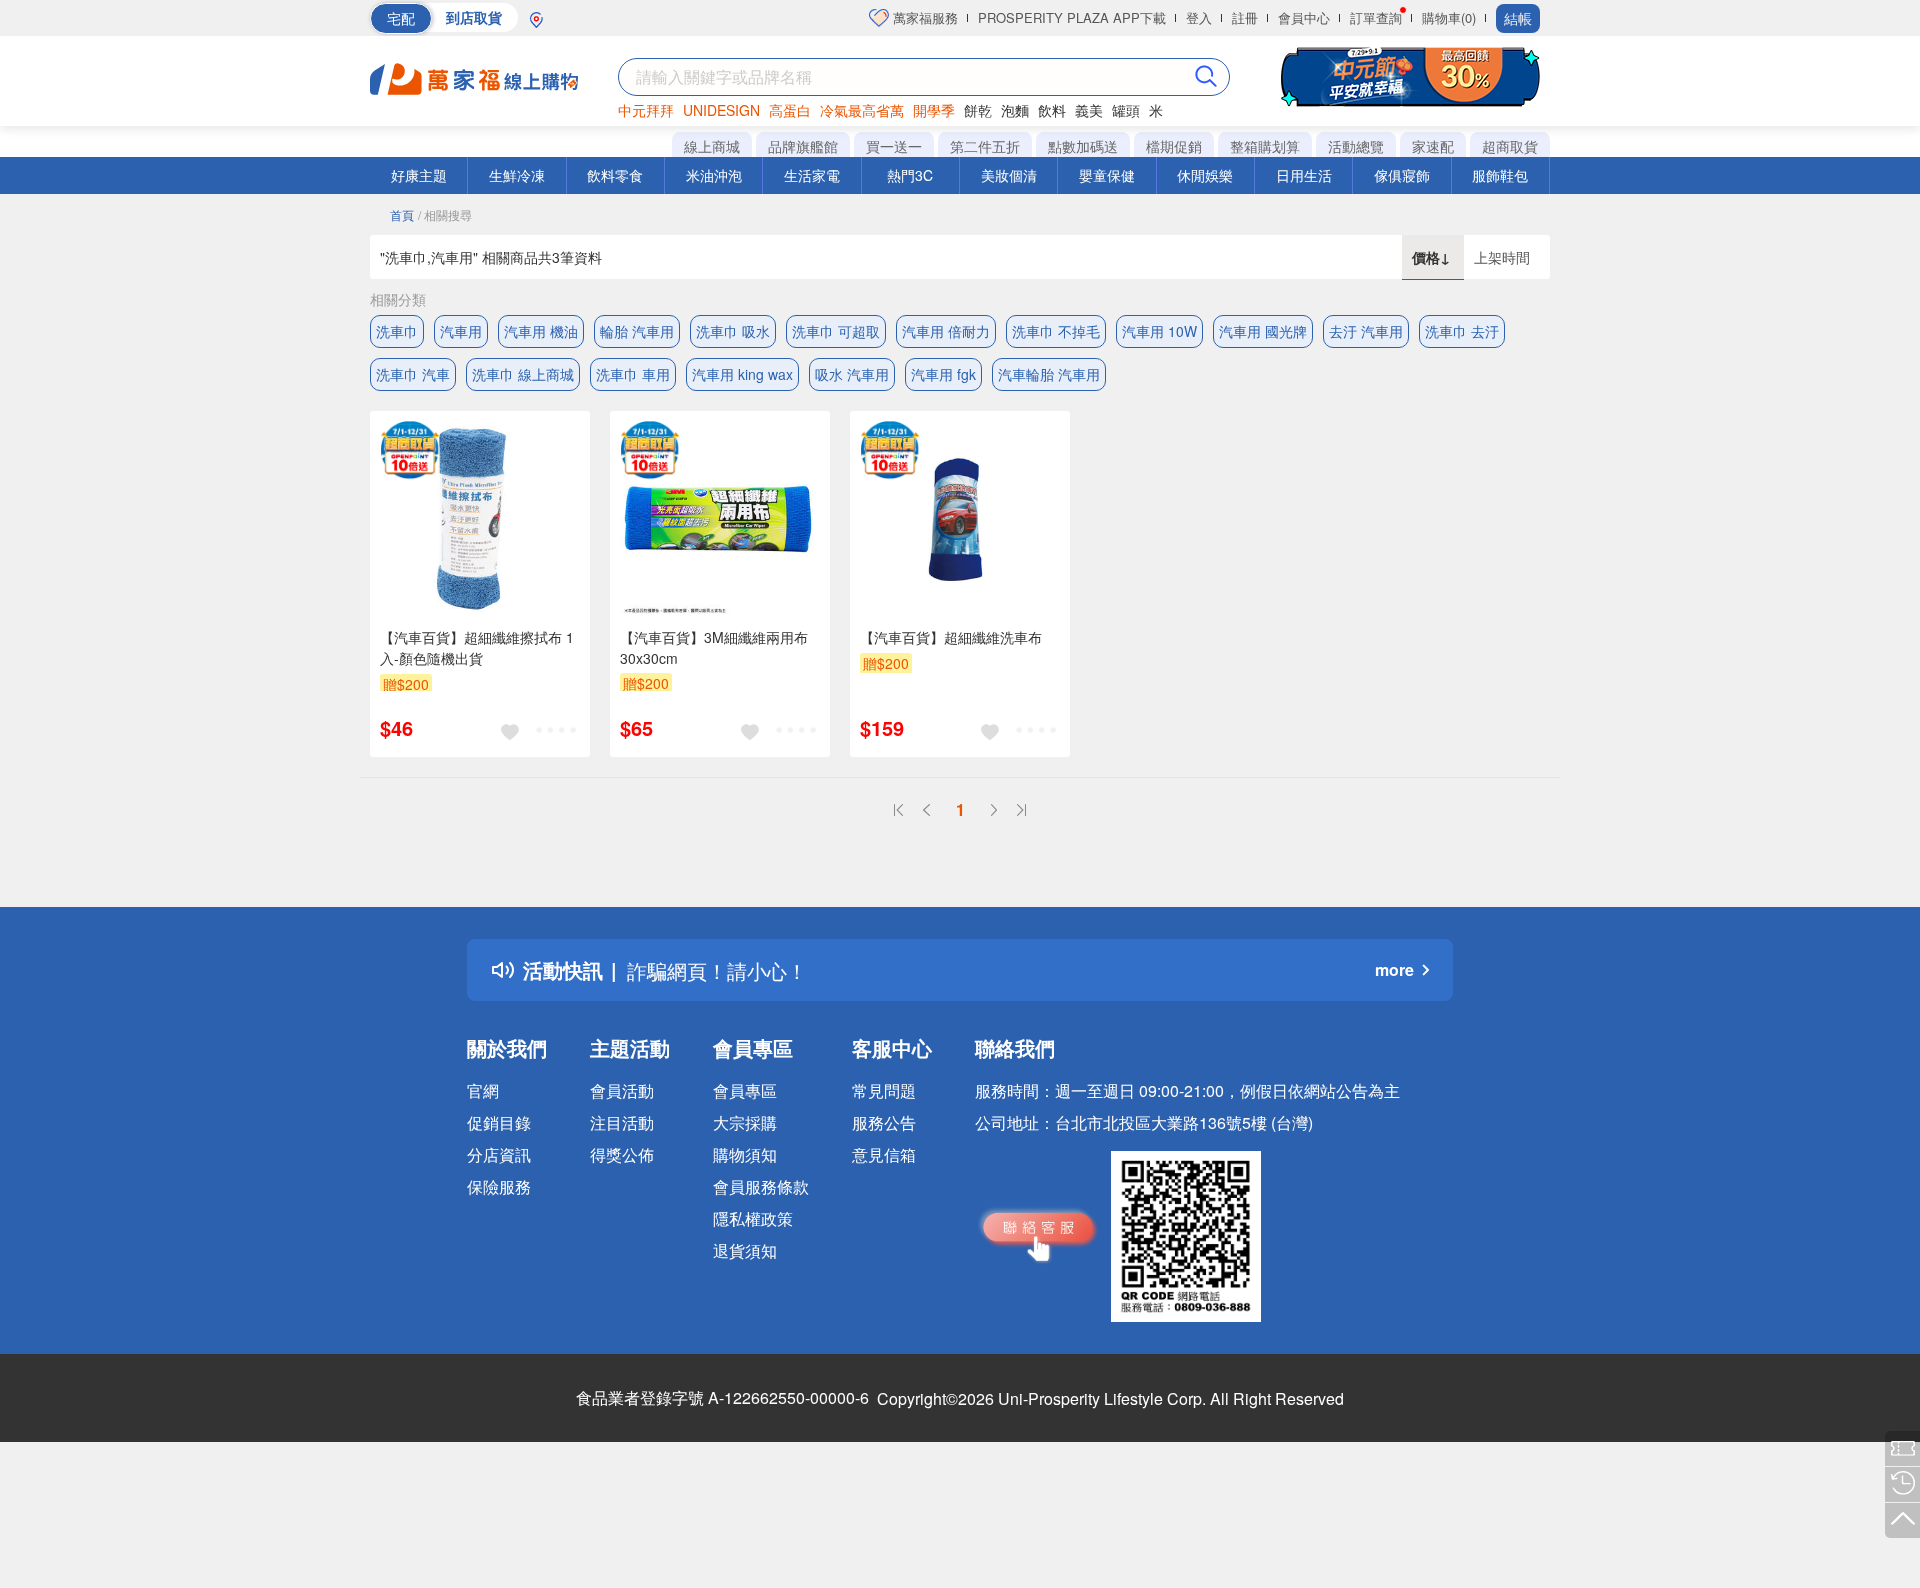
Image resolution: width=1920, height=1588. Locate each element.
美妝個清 (1009, 175)
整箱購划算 (1265, 146)
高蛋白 (790, 110)
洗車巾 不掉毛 (1056, 331)
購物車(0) (1449, 17)
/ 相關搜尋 (445, 214)
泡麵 (1015, 110)
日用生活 (1304, 175)
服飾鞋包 (1500, 175)
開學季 (934, 110)
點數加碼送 (1083, 146)
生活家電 (812, 175)
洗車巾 (397, 331)
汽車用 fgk (943, 374)
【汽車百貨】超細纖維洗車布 (951, 637)
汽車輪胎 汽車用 (1049, 374)
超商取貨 (1510, 146)
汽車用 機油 (541, 331)
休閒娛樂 (1205, 175)
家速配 (1433, 146)
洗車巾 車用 (633, 374)
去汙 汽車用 (1366, 331)
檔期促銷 (1174, 146)
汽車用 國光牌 (1263, 331)
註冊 (1245, 17)
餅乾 (978, 110)
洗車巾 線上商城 (523, 374)
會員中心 (1304, 17)
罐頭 (1126, 110)
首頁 (402, 214)
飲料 (1052, 110)
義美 (1089, 110)
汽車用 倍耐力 (946, 331)
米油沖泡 (714, 175)
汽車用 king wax (742, 374)
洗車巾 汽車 (413, 374)
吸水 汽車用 (852, 374)
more (1394, 969)
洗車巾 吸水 (733, 331)
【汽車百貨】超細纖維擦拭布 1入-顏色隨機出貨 (477, 647)
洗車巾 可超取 (836, 331)
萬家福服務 (923, 17)
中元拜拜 (646, 110)
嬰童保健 (1107, 175)
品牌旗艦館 (803, 146)
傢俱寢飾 (1402, 175)
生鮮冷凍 (517, 175)
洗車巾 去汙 (1462, 331)
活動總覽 (1356, 146)
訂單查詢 (1376, 17)
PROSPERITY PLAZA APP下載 (1072, 17)
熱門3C (910, 175)
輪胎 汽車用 (637, 331)
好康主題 (419, 175)
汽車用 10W (1159, 331)
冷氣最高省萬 (862, 110)
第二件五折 (985, 146)
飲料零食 (615, 175)
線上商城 (712, 146)
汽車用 (461, 331)
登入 (1199, 17)
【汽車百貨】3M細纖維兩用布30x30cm (714, 647)
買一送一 (894, 146)
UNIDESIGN (721, 110)
